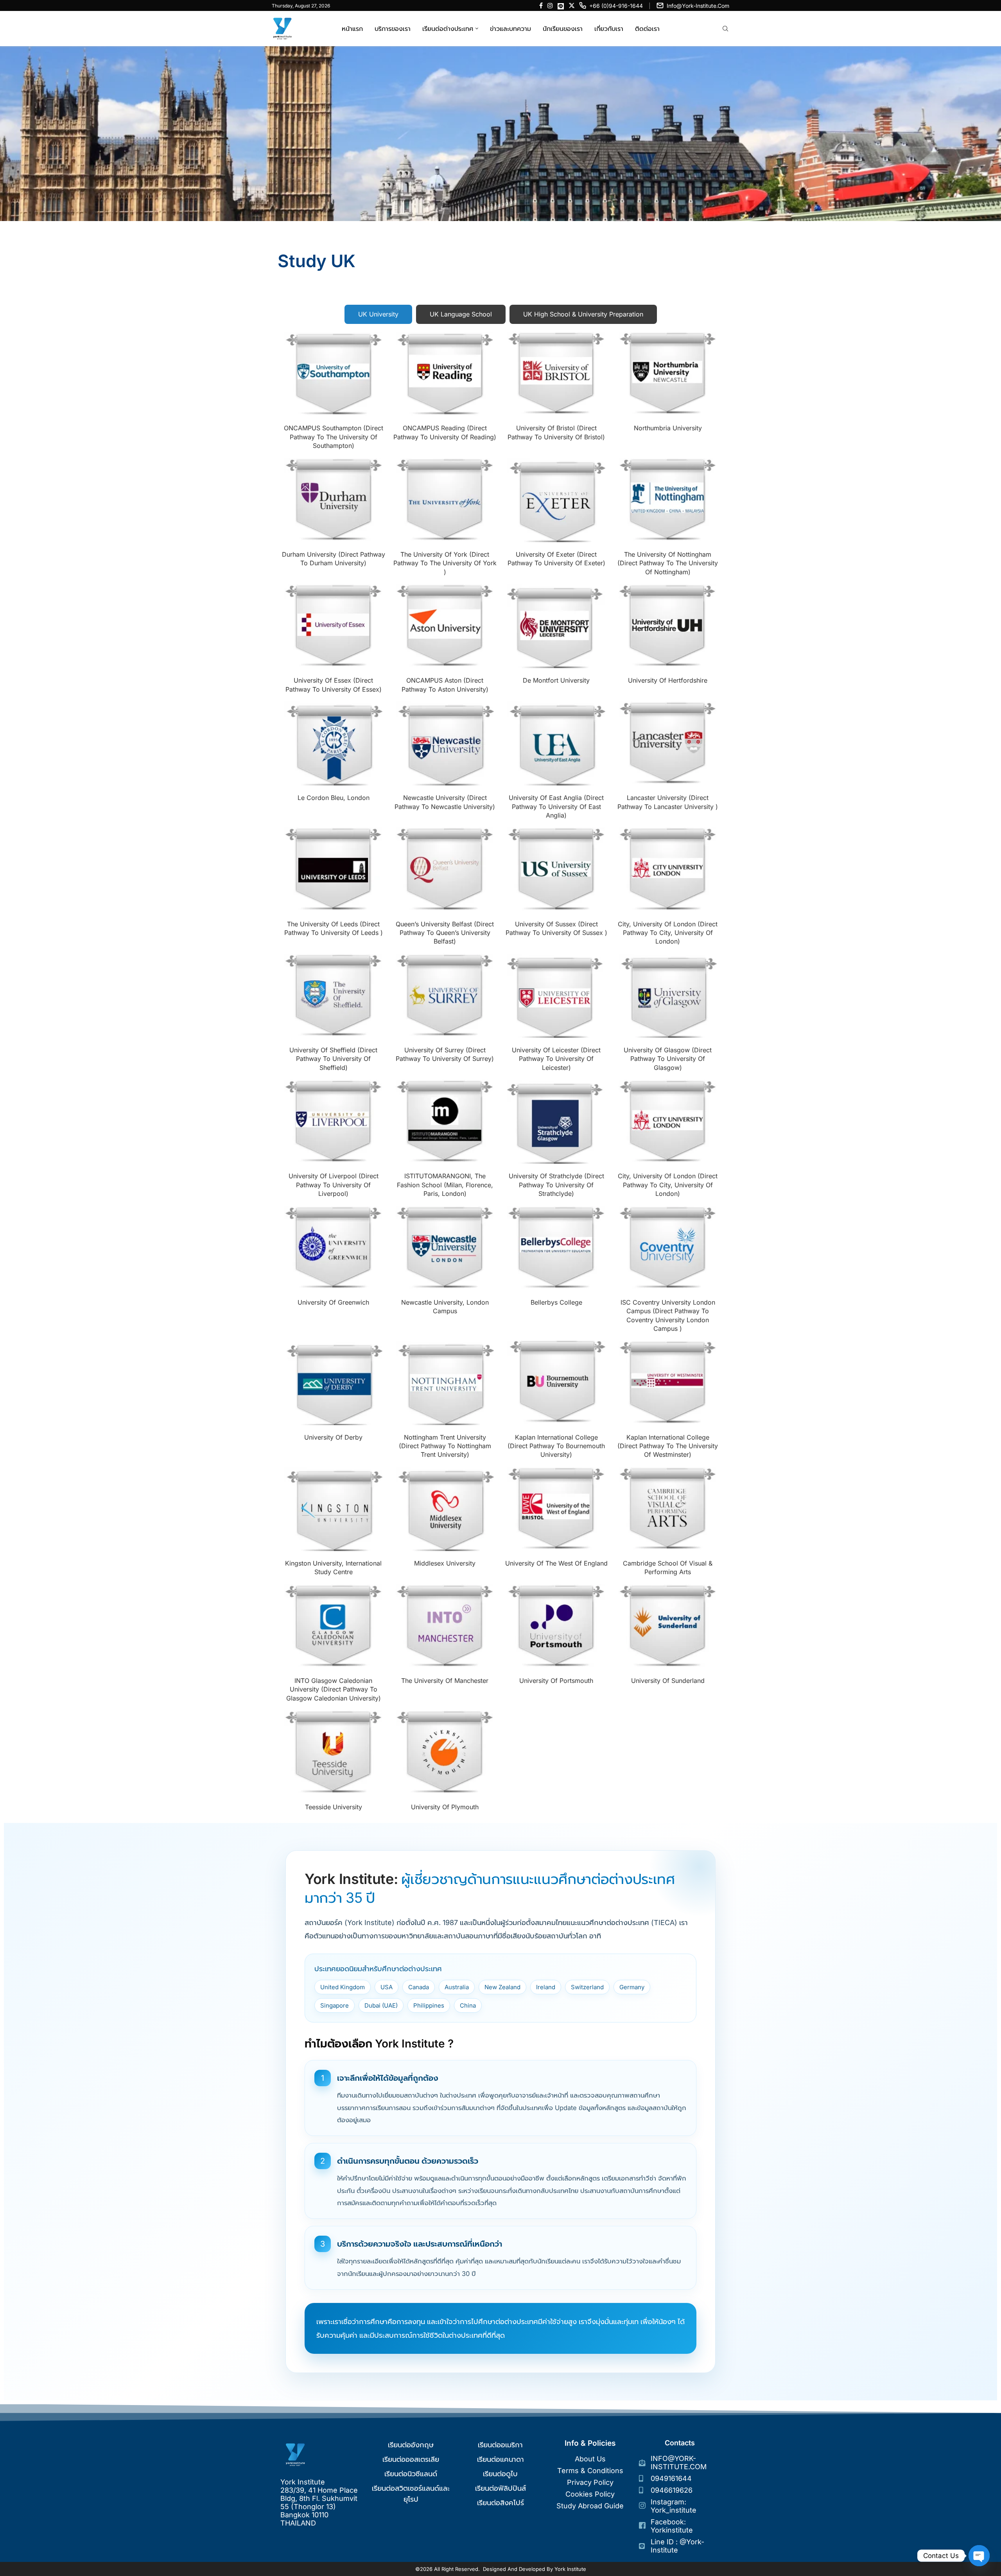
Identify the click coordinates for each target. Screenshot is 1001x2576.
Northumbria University (668, 428)
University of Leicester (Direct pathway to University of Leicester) (556, 1059)
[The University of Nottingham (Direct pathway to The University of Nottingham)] (668, 500)
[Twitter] (572, 5)
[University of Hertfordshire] (668, 626)
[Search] (725, 29)
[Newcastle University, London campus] (445, 1248)
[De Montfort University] (556, 626)
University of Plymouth (445, 1807)
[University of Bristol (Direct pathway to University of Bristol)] (556, 374)
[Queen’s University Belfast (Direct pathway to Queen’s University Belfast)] (445, 869)
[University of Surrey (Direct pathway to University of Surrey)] (445, 996)
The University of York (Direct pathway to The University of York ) (445, 563)
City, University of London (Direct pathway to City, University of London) (668, 933)
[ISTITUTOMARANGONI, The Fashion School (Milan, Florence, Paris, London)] (445, 1122)
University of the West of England (556, 1563)
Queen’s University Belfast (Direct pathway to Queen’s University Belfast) (445, 933)
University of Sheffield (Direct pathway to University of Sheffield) (333, 1059)
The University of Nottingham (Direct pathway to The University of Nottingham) (668, 563)
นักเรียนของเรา (563, 29)
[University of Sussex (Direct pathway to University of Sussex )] (556, 869)
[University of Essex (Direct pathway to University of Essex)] (334, 626)
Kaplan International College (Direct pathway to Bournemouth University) (556, 1446)
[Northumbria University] (668, 374)
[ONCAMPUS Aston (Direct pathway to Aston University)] (445, 626)
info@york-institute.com (698, 6)
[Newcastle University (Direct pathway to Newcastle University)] (445, 743)
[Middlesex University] (445, 1509)
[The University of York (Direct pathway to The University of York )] (445, 500)
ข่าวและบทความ (510, 29)
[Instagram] (550, 5)
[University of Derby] (334, 1383)
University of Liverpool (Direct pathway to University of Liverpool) (334, 1185)
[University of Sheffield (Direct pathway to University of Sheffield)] (334, 996)
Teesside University (334, 1807)
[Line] (561, 5)
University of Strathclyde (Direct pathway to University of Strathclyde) (556, 1185)
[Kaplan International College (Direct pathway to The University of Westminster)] (668, 1383)
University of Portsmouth (556, 1681)
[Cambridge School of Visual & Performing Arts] (668, 1509)
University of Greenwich (333, 1302)
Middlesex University (445, 1563)
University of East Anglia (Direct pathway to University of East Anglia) (556, 806)
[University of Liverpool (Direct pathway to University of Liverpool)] (334, 1122)
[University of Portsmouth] (556, 1626)
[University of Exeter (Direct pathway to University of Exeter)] (556, 500)
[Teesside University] (334, 1752)
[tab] (378, 314)
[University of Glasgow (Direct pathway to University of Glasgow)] (668, 996)
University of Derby (333, 1437)
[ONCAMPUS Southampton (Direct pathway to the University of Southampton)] (334, 374)
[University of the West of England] (556, 1509)
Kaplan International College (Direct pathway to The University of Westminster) (668, 1446)
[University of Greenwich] (334, 1248)
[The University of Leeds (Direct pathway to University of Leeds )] (334, 869)
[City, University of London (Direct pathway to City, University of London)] (668, 869)
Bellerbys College (556, 1302)
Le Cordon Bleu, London (334, 798)
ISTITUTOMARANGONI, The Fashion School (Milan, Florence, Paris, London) (445, 1185)
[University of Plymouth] (445, 1752)
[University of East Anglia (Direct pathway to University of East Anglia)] (556, 743)
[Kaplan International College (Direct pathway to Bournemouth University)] (556, 1383)
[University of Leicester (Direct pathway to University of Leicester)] (556, 996)
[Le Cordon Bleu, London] (334, 743)
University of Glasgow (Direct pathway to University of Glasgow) (668, 1059)
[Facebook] (541, 5)
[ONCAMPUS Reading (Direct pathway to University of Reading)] (445, 374)
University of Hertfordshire (668, 680)
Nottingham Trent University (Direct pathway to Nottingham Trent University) (445, 1446)
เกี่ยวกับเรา (609, 29)
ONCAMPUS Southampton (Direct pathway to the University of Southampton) (334, 437)
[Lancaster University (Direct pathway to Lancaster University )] (668, 743)
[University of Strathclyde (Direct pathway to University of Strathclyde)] (556, 1122)
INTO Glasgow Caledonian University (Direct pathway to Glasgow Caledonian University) (334, 1689)
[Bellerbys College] (556, 1248)
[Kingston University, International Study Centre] (334, 1509)
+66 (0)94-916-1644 (616, 6)
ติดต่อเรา (647, 29)
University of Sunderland (668, 1681)
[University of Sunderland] (668, 1626)
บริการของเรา (393, 29)
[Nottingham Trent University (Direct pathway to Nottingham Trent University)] (445, 1383)
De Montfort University (556, 680)
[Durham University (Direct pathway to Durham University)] (334, 500)
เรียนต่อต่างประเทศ (448, 29)
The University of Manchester (445, 1681)
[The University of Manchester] (445, 1626)
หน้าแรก (352, 29)
